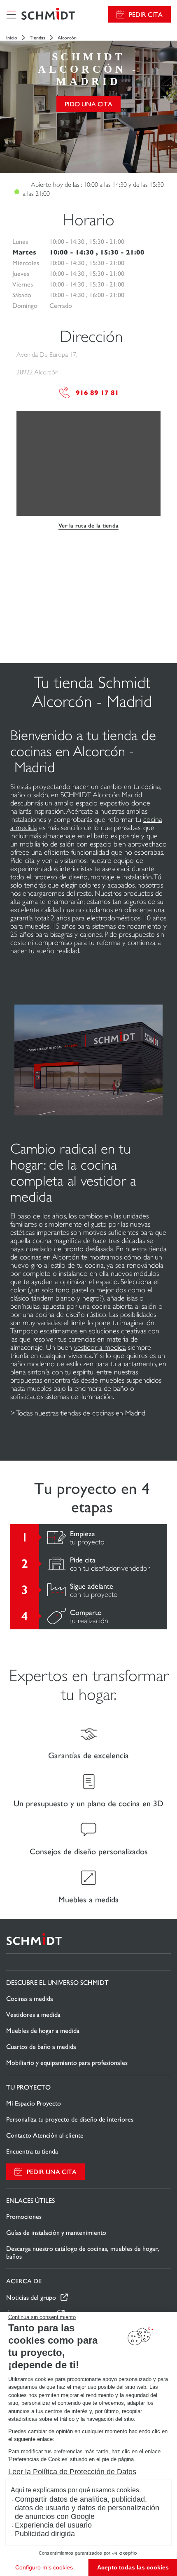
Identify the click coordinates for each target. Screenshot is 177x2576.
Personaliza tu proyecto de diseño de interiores (70, 2119)
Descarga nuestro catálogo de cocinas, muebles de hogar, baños (83, 2253)
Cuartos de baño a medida (41, 2047)
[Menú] (11, 14)
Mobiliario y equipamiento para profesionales (67, 2063)
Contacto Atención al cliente (45, 2135)
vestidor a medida (100, 1347)
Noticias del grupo (31, 2297)
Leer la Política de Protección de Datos (72, 2472)
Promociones (24, 2217)
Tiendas (37, 38)
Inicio (12, 38)
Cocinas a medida (30, 1999)
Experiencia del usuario (53, 2525)
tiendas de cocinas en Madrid (103, 1413)
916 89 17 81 (97, 393)
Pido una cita (88, 104)
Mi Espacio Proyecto (34, 2103)
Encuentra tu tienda (32, 2151)
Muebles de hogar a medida (43, 2031)
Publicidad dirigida (45, 2534)
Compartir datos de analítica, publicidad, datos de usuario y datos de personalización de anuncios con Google (87, 2508)
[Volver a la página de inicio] (48, 15)
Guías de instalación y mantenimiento (56, 2233)
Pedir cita (146, 15)
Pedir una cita (52, 2172)
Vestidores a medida (33, 2015)
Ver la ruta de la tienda (88, 526)
